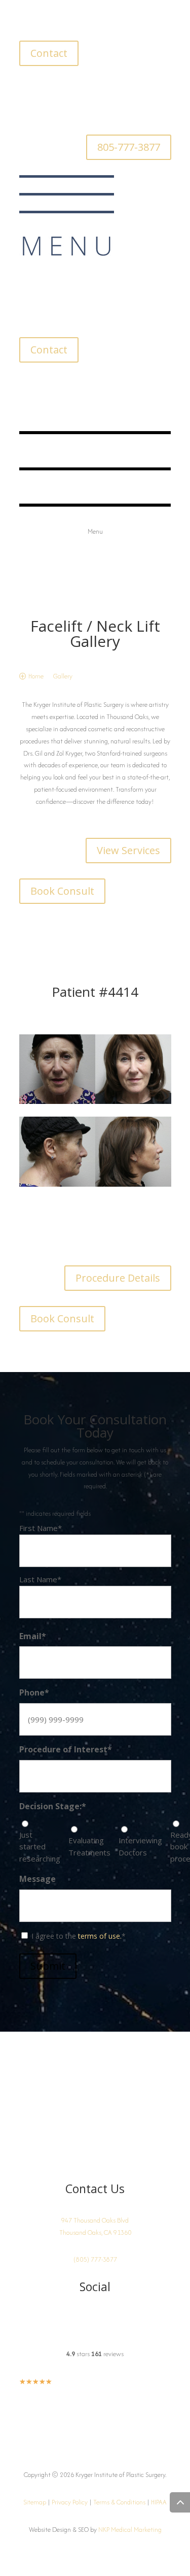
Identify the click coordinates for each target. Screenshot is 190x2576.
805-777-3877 (129, 147)
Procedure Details (118, 1278)
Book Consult (62, 891)
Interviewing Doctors (140, 1846)
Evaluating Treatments (89, 1846)
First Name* (41, 1528)
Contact (49, 53)
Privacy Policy (70, 2502)
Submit (48, 1966)
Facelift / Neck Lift (95, 626)
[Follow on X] (68, 89)
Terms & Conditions (119, 2502)
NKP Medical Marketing (130, 2530)
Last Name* (40, 1579)
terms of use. (100, 1936)
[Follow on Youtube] (88, 89)
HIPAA (159, 2502)
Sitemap (35, 2502)
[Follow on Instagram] (27, 89)
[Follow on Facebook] (48, 89)
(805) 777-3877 (95, 2259)
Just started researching (40, 1847)
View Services (128, 850)
